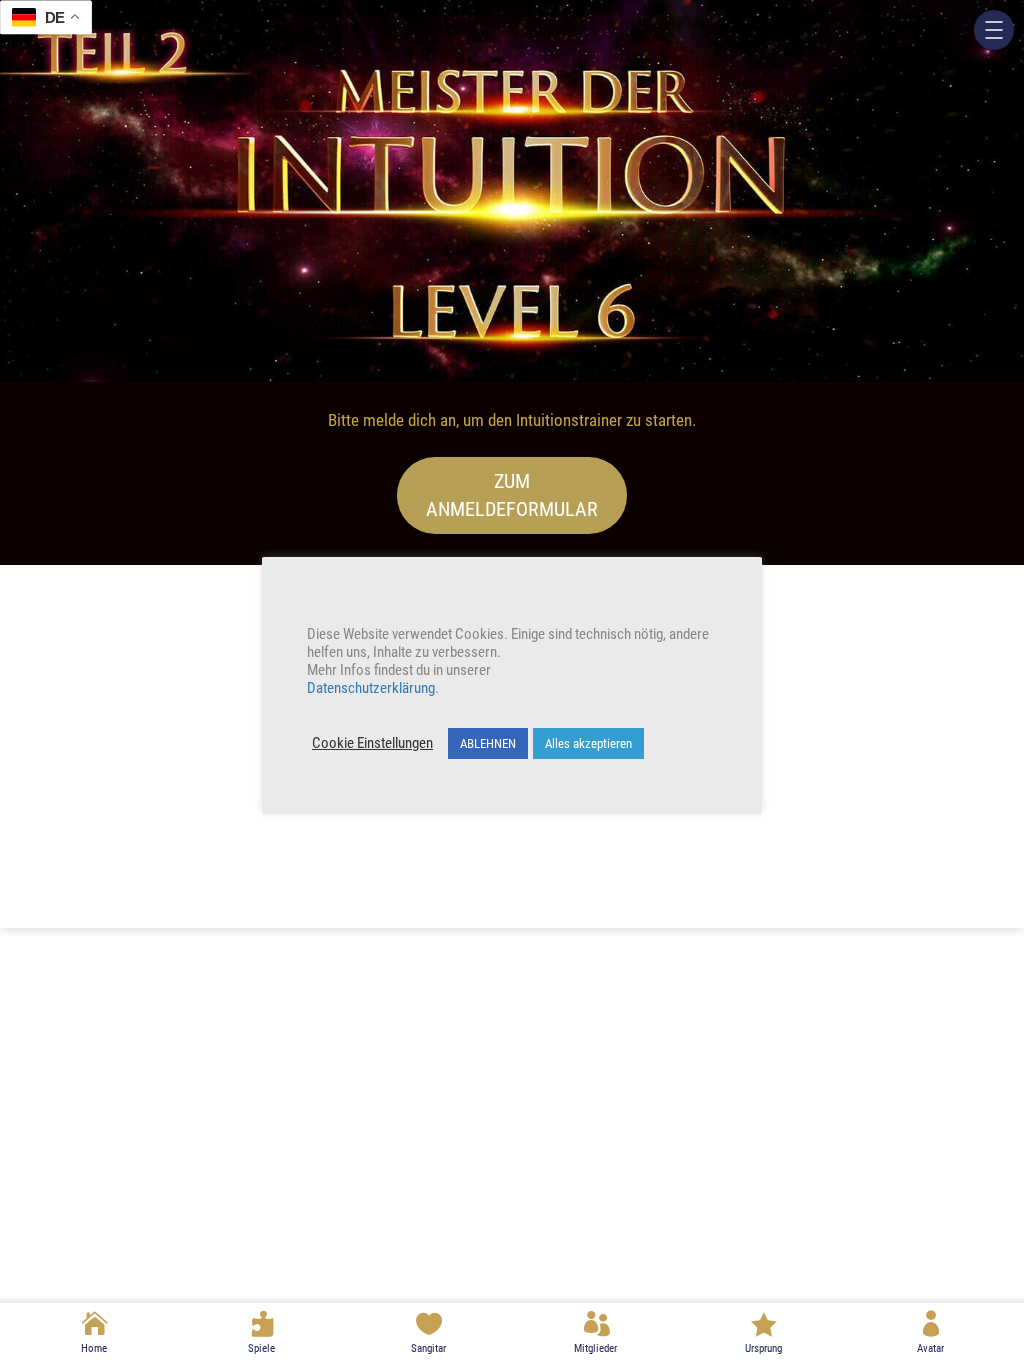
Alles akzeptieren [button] (588, 743)
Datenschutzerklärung (371, 688)
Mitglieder (595, 1348)
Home (94, 1348)
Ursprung (763, 1348)
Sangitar (428, 1348)
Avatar (930, 1348)
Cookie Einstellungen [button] (372, 743)
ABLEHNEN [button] (488, 743)
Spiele (261, 1348)
